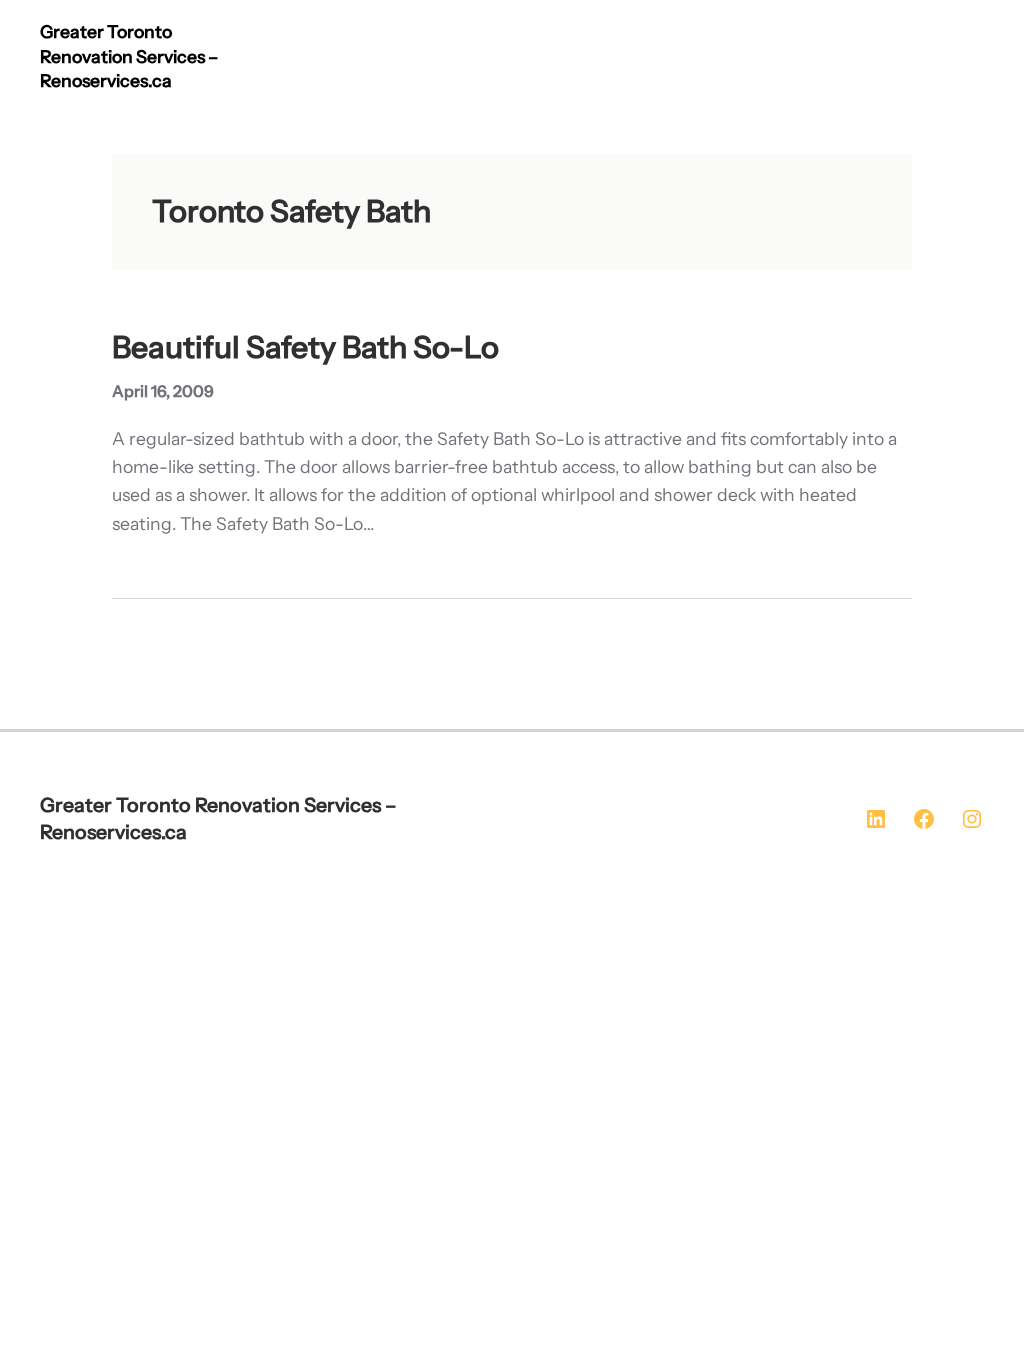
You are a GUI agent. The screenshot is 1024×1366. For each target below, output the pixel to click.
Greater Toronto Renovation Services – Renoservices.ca (129, 56)
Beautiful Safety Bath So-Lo (305, 348)
